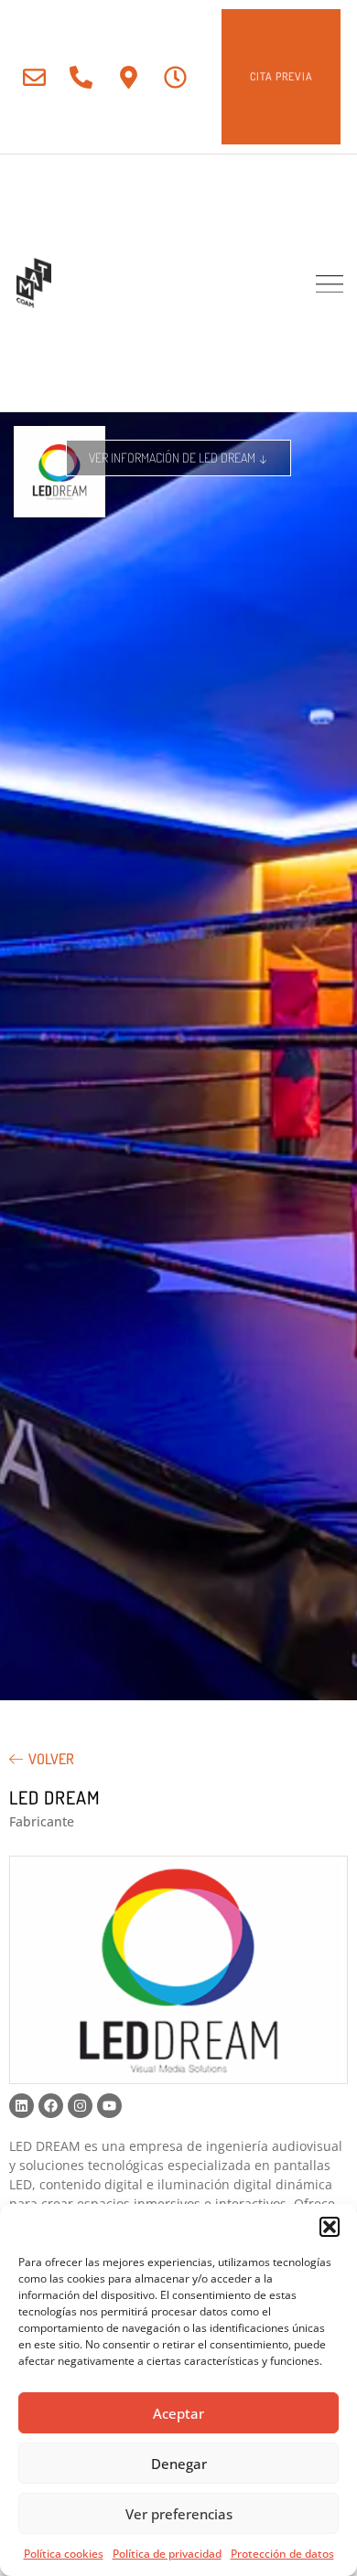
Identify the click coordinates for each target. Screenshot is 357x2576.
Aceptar (178, 2413)
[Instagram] (80, 2106)
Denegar (179, 2464)
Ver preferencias (179, 2514)
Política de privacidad (167, 2554)
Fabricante (42, 1821)
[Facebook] (51, 2106)
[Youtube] (109, 2106)
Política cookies (64, 2554)
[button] (330, 2227)
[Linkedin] (22, 2106)
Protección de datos (282, 2554)
